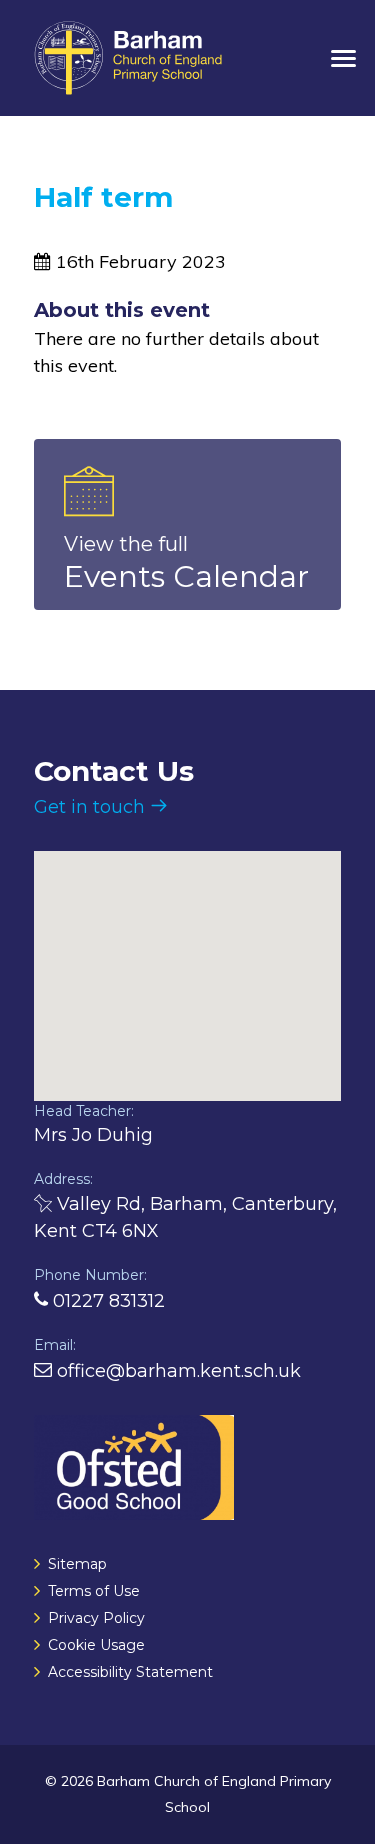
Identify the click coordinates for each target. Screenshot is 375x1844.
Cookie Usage (96, 1645)
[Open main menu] (343, 60)
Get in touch (92, 807)
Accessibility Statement (130, 1672)
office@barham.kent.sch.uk (176, 1371)
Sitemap (77, 1564)
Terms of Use (94, 1591)
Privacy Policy (96, 1618)
